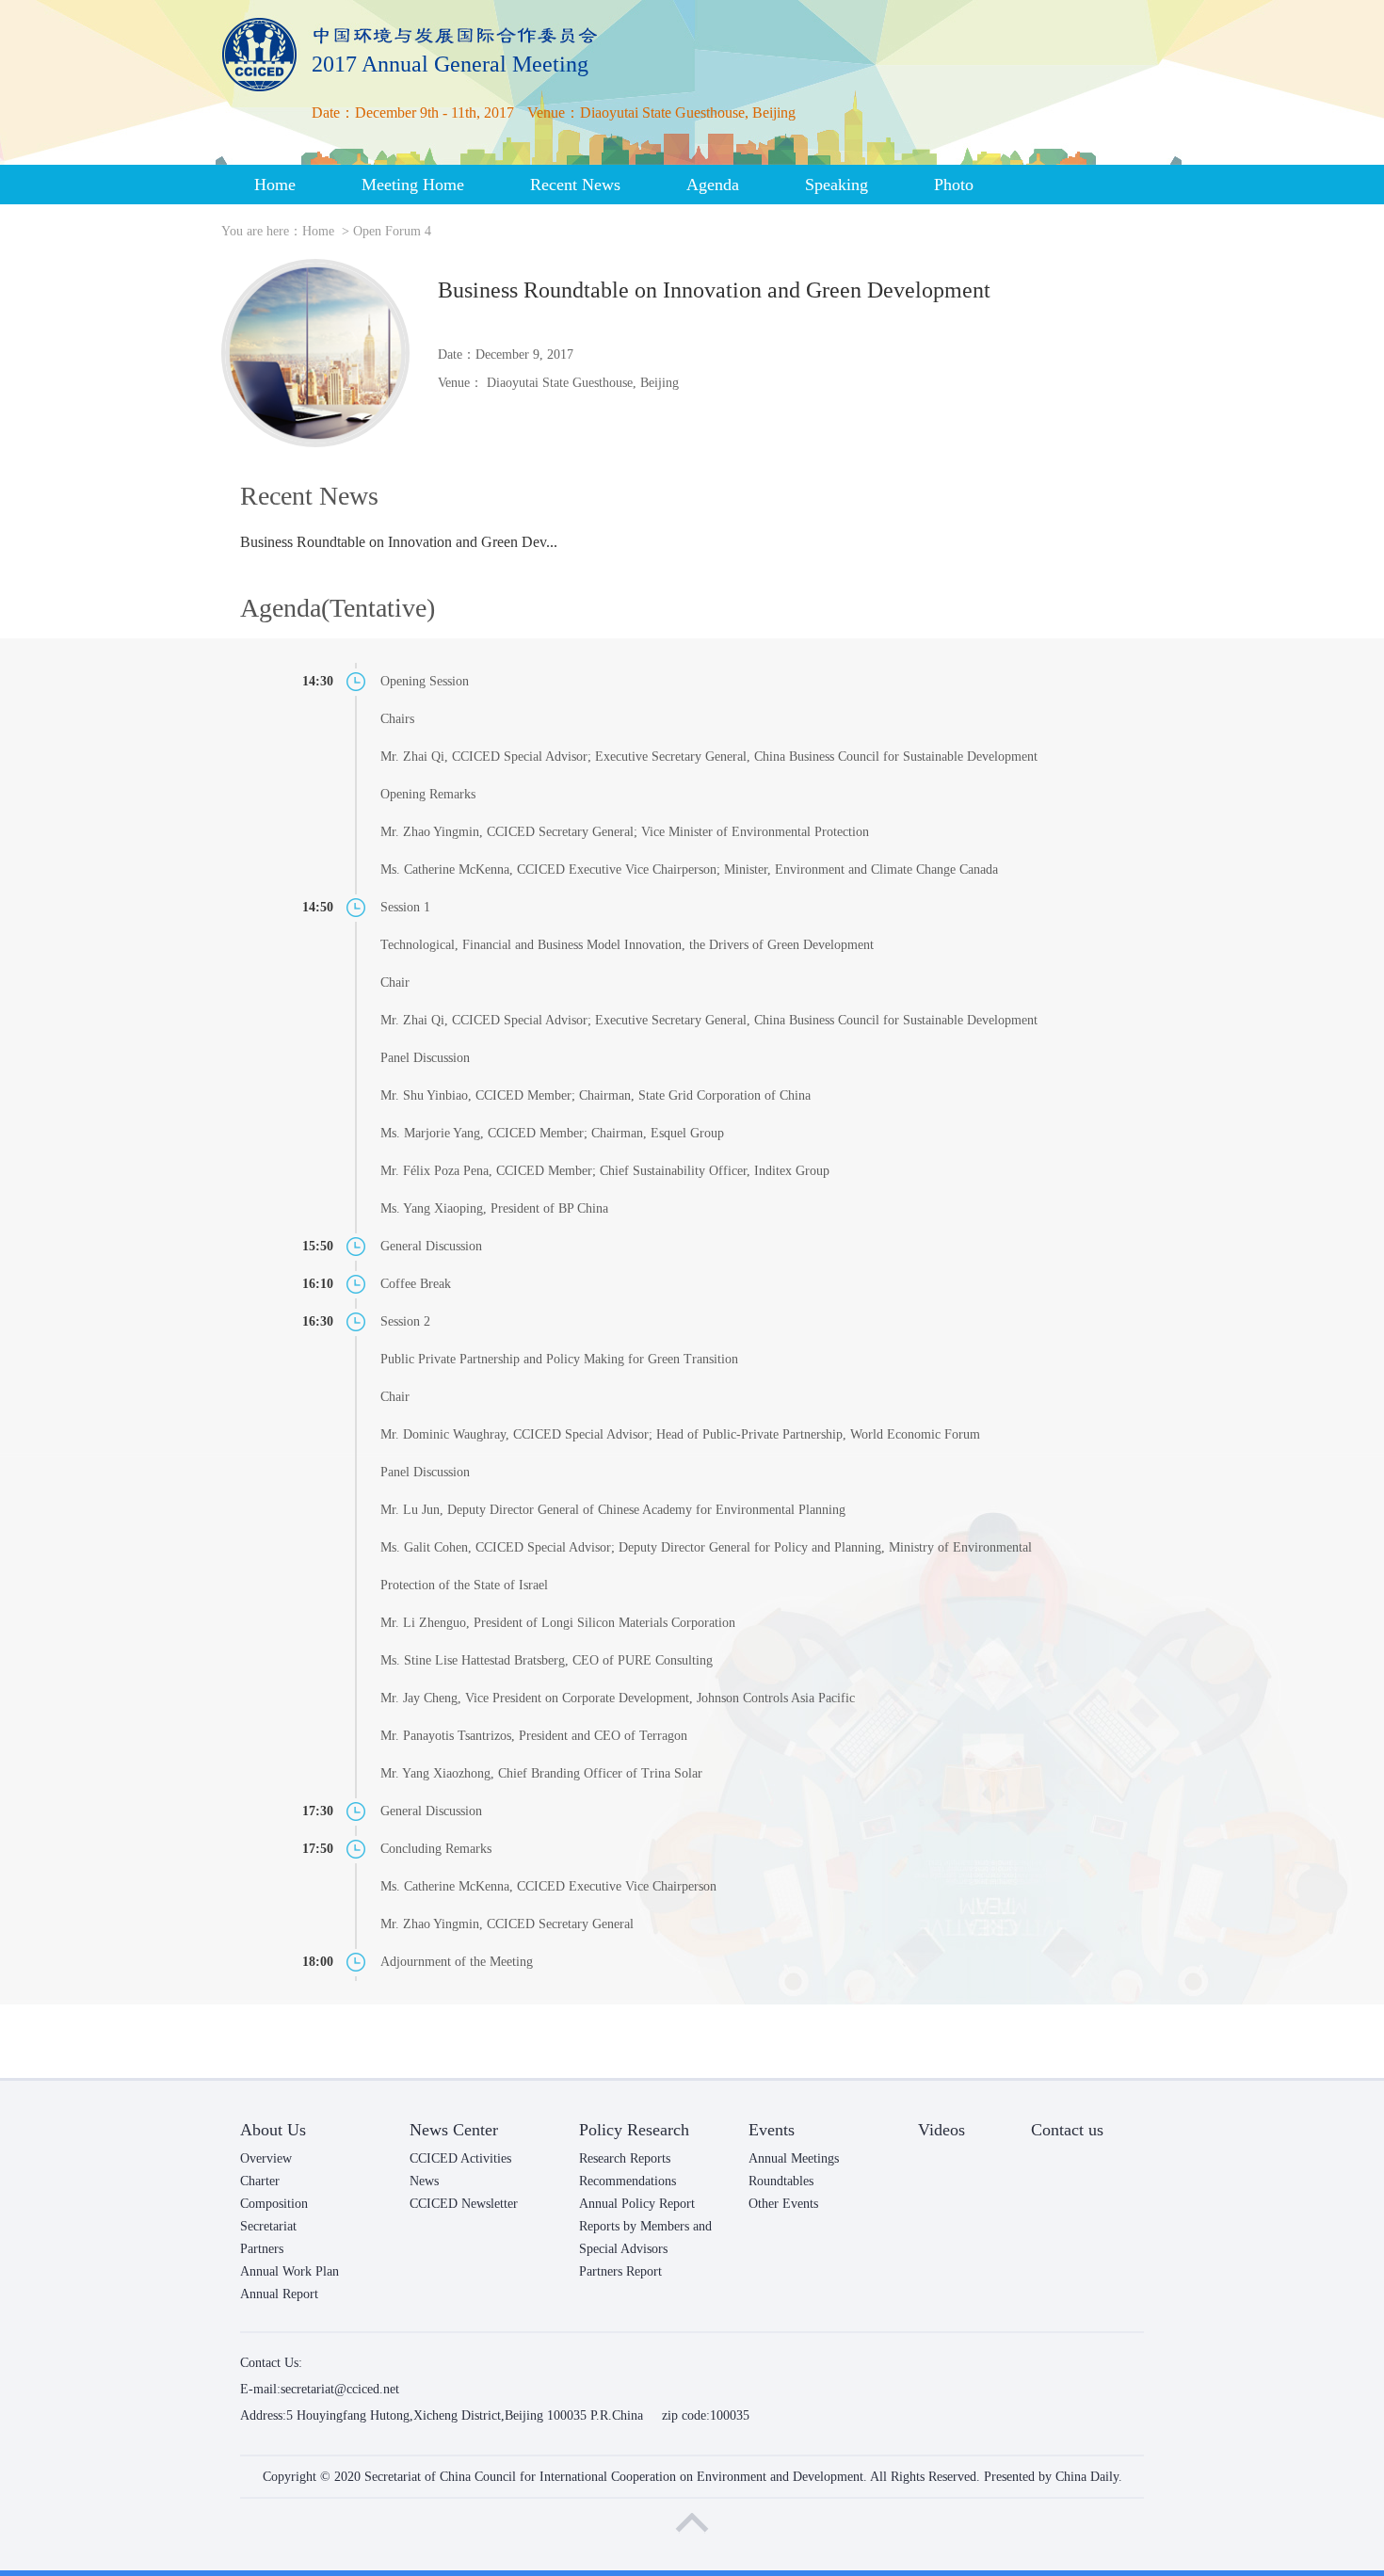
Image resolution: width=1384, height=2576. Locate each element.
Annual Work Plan (290, 2271)
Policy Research (634, 2130)
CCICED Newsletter (464, 2204)
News (424, 2181)
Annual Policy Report (637, 2204)
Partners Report (620, 2271)
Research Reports (625, 2158)
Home (275, 185)
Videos (941, 2130)
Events (772, 2130)
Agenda (713, 185)
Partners (262, 2249)
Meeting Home (413, 185)
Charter (260, 2181)
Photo (954, 185)
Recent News (575, 185)
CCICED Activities (460, 2158)
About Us (273, 2130)
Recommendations (628, 2181)
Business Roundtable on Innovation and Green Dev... (399, 542)
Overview (266, 2158)
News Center (454, 2130)
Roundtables (781, 2181)
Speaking (837, 185)
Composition (274, 2204)
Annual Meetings (794, 2158)
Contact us (1067, 2130)
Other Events (783, 2204)
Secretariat (268, 2226)
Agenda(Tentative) (338, 608)
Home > (328, 231)
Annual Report (279, 2294)
